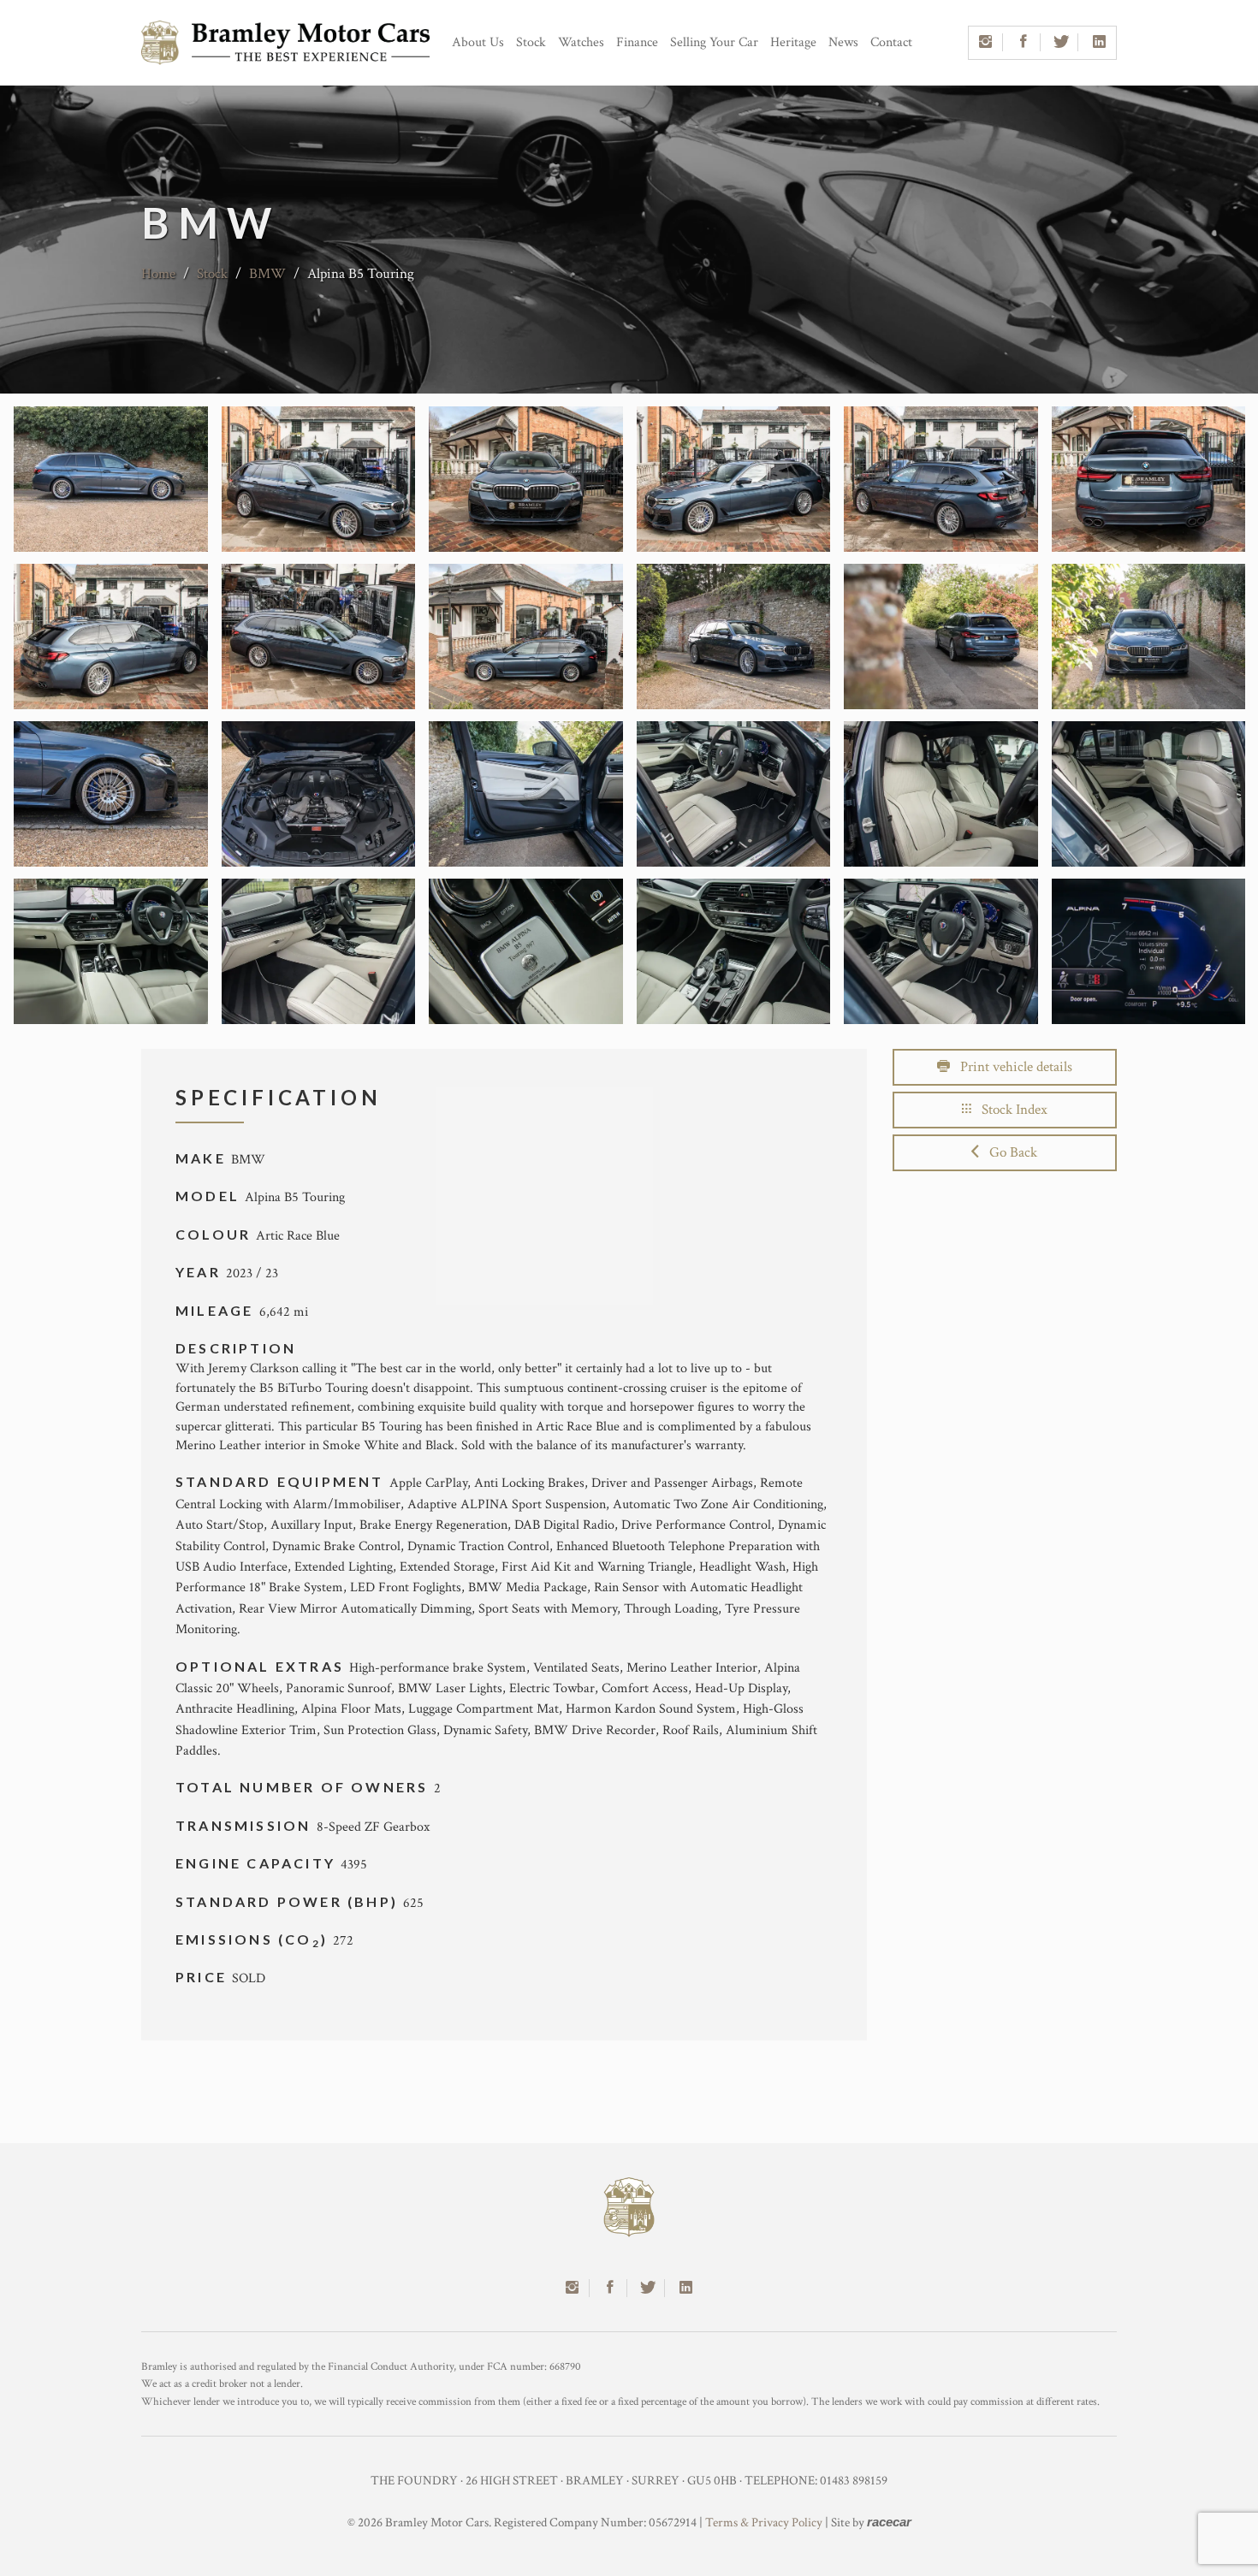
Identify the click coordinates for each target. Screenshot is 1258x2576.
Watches (581, 42)
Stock (531, 42)
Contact (891, 42)
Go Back (1008, 1152)
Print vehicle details (1011, 1067)
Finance (637, 42)
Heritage (793, 42)
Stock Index (1009, 1110)
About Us (478, 42)
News (843, 42)
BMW (269, 274)
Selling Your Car (714, 42)
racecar (889, 2522)
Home (158, 274)
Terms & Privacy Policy (764, 2523)
